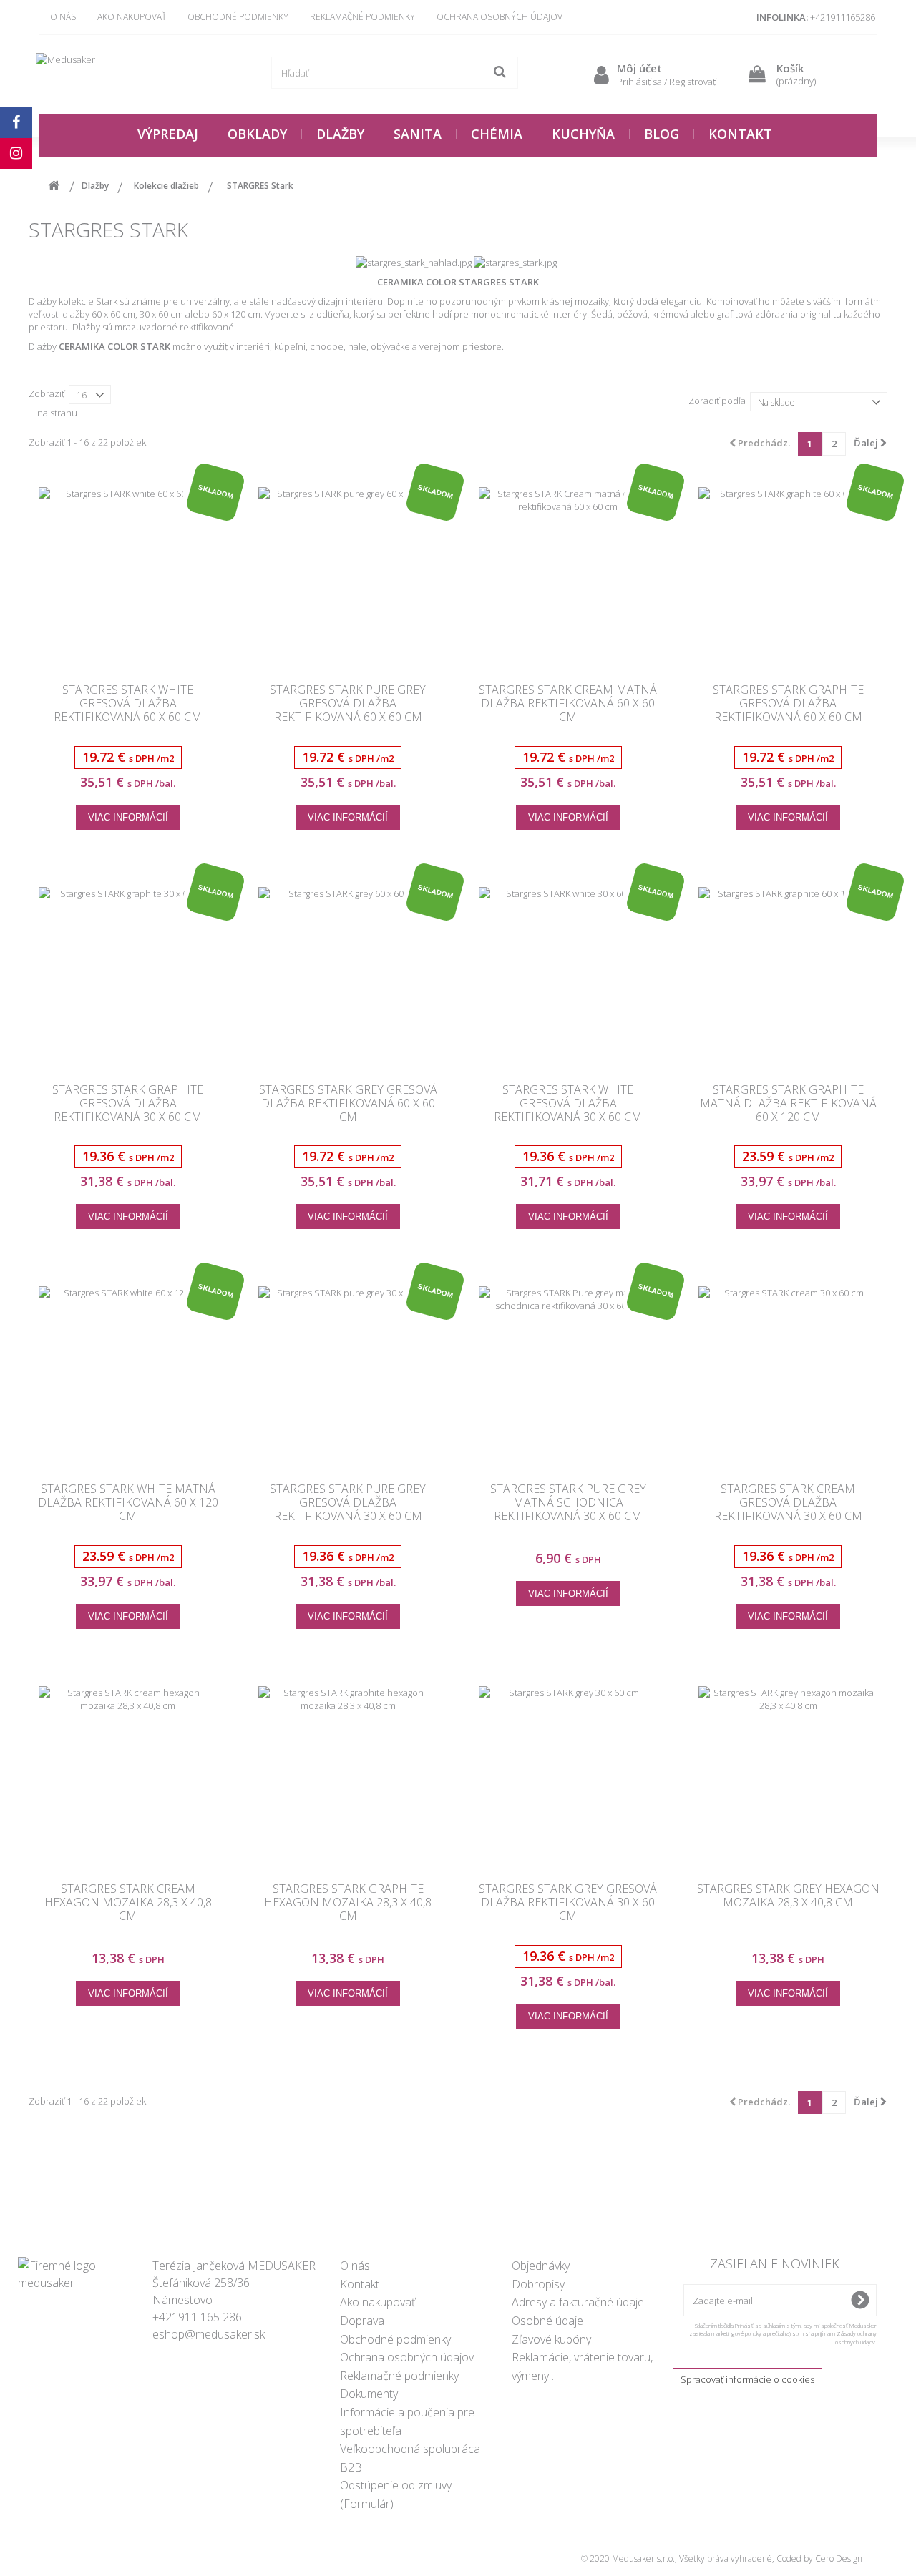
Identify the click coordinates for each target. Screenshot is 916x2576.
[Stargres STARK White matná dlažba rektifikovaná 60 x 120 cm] (128, 1376)
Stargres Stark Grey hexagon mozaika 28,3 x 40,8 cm (788, 1896)
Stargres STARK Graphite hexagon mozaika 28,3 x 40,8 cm (348, 1903)
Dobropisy (538, 2284)
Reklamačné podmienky (362, 17)
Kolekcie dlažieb (166, 186)
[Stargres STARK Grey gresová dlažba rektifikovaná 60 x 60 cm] (349, 976)
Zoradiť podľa (717, 401)
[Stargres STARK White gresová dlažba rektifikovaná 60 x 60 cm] (128, 577)
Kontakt (360, 2284)
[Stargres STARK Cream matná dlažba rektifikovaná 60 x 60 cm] (568, 577)
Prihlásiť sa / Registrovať (666, 82)
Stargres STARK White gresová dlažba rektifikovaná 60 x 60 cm (128, 704)
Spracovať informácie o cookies (747, 2379)
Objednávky (541, 2266)
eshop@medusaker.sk (209, 2334)
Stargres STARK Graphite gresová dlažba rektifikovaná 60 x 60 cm (788, 704)
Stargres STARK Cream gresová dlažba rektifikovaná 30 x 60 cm (788, 1503)
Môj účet (639, 68)
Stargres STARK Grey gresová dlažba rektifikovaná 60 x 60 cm (348, 1104)
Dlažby (95, 186)
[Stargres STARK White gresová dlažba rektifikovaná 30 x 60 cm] (568, 976)
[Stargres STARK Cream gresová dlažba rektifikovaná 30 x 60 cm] (789, 1376)
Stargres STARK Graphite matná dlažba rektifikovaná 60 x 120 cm (788, 1104)
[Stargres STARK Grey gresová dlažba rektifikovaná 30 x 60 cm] (568, 1776)
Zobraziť (47, 393)
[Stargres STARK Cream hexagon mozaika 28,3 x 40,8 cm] (128, 1776)
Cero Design (839, 2558)
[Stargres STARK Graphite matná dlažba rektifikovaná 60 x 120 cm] (789, 976)
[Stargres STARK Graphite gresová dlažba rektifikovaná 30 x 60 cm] (128, 976)
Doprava (362, 2321)
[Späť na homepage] (54, 186)
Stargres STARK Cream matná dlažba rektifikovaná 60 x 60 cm (568, 704)
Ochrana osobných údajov (500, 17)
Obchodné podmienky (238, 17)
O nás (63, 17)
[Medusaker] (136, 73)
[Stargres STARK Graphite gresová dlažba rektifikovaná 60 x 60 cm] (789, 577)
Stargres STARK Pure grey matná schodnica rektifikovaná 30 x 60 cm (568, 1503)
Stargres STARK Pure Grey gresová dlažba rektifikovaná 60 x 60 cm (348, 704)
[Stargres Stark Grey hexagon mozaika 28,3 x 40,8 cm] (789, 1776)
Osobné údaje (547, 2321)
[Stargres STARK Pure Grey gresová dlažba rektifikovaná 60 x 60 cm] (349, 577)
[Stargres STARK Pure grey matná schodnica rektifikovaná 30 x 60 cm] (568, 1376)
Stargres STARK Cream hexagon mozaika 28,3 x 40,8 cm (128, 1903)
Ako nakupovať (132, 17)
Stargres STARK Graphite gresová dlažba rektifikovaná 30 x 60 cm (128, 1104)
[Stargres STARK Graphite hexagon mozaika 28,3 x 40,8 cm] (349, 1776)
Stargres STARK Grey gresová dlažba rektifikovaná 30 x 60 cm (568, 1903)
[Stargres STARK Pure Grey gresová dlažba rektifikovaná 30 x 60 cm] (349, 1376)
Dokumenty (369, 2394)
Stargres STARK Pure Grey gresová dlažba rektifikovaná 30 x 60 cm (348, 1503)
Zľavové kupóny (551, 2339)
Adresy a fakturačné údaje (578, 2302)
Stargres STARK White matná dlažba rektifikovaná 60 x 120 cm (128, 1503)
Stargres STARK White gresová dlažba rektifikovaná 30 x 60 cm (568, 1104)
